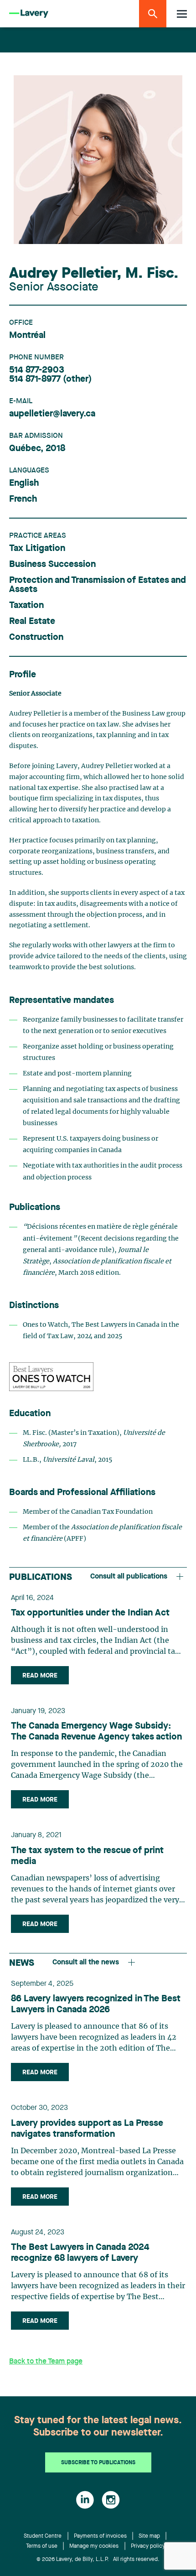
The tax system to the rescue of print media (87, 1856)
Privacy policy (148, 2546)
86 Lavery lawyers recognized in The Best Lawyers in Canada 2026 (96, 2005)
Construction (36, 638)
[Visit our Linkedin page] (85, 2500)
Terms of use (42, 2546)
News (22, 1963)
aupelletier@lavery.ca (52, 414)
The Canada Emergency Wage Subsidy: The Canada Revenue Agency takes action (96, 1732)
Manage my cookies (94, 2546)
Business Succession (52, 565)
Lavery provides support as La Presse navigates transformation (87, 2129)
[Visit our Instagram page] (111, 2500)
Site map (149, 2536)
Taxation (26, 606)
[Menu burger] (182, 14)
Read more (40, 1676)
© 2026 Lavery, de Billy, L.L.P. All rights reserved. (98, 2560)
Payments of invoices (100, 2536)
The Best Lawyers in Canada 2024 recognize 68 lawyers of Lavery (80, 2253)
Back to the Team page (46, 2362)
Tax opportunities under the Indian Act (90, 1613)
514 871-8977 (35, 379)
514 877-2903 (37, 370)
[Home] (29, 14)
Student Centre (43, 2536)
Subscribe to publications (98, 2463)
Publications (41, 1578)
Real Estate (32, 622)
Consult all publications (129, 1577)
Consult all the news (86, 1963)
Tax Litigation (37, 549)
